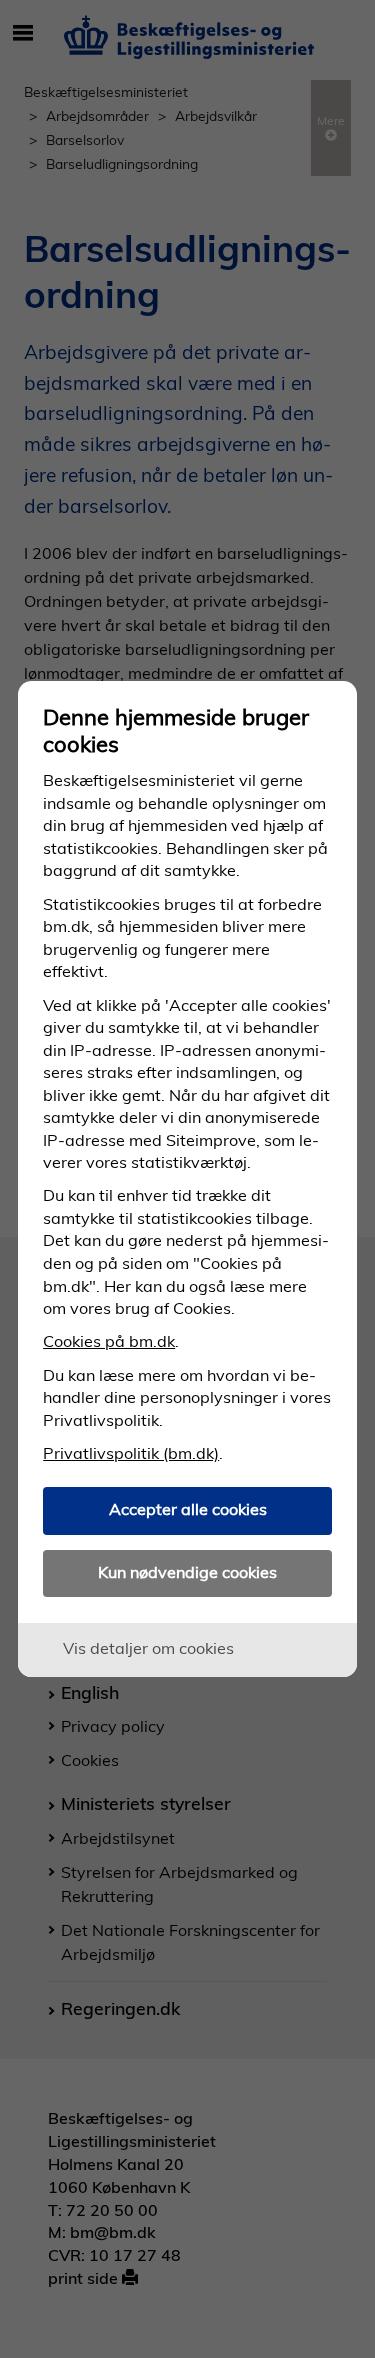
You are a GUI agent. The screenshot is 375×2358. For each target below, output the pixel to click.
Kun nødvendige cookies (187, 1572)
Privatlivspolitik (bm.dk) (131, 1453)
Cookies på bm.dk (109, 1341)
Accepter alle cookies (188, 1509)
